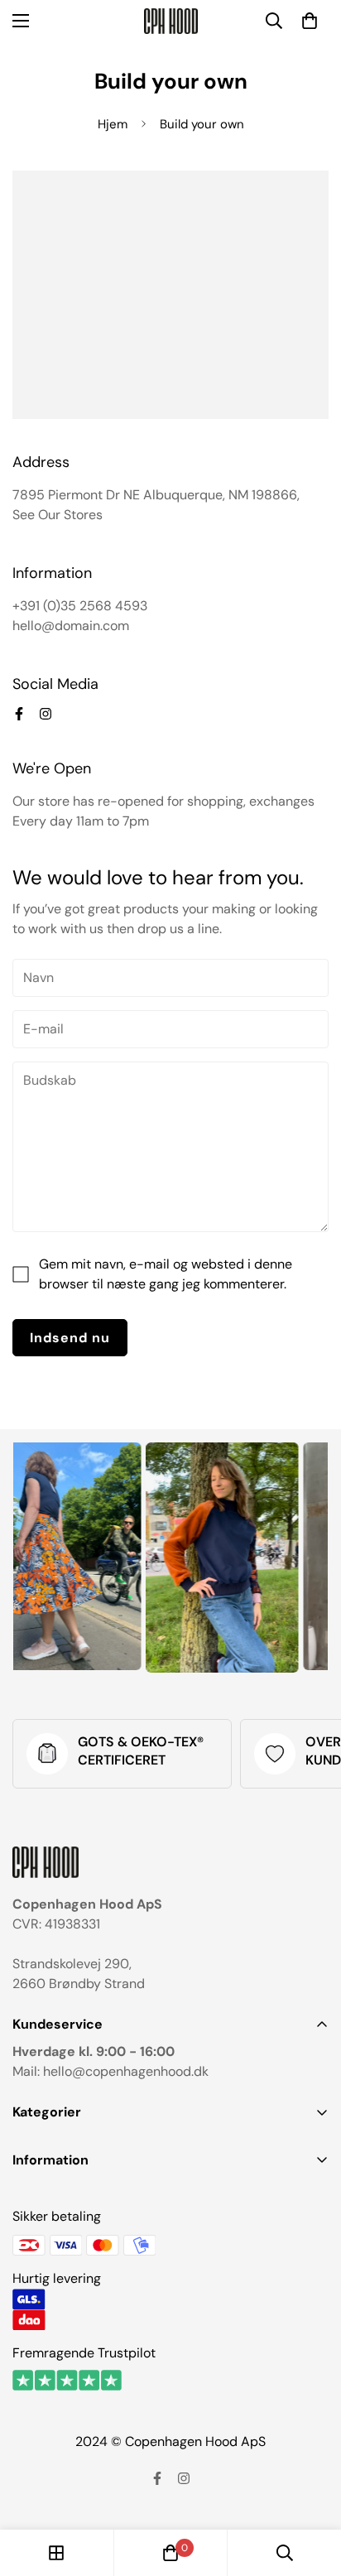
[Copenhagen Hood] (171, 21)
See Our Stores (58, 515)
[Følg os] (19, 714)
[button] (310, 21)
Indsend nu (70, 1338)
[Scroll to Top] (311, 2488)
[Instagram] (46, 714)
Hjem (113, 124)
